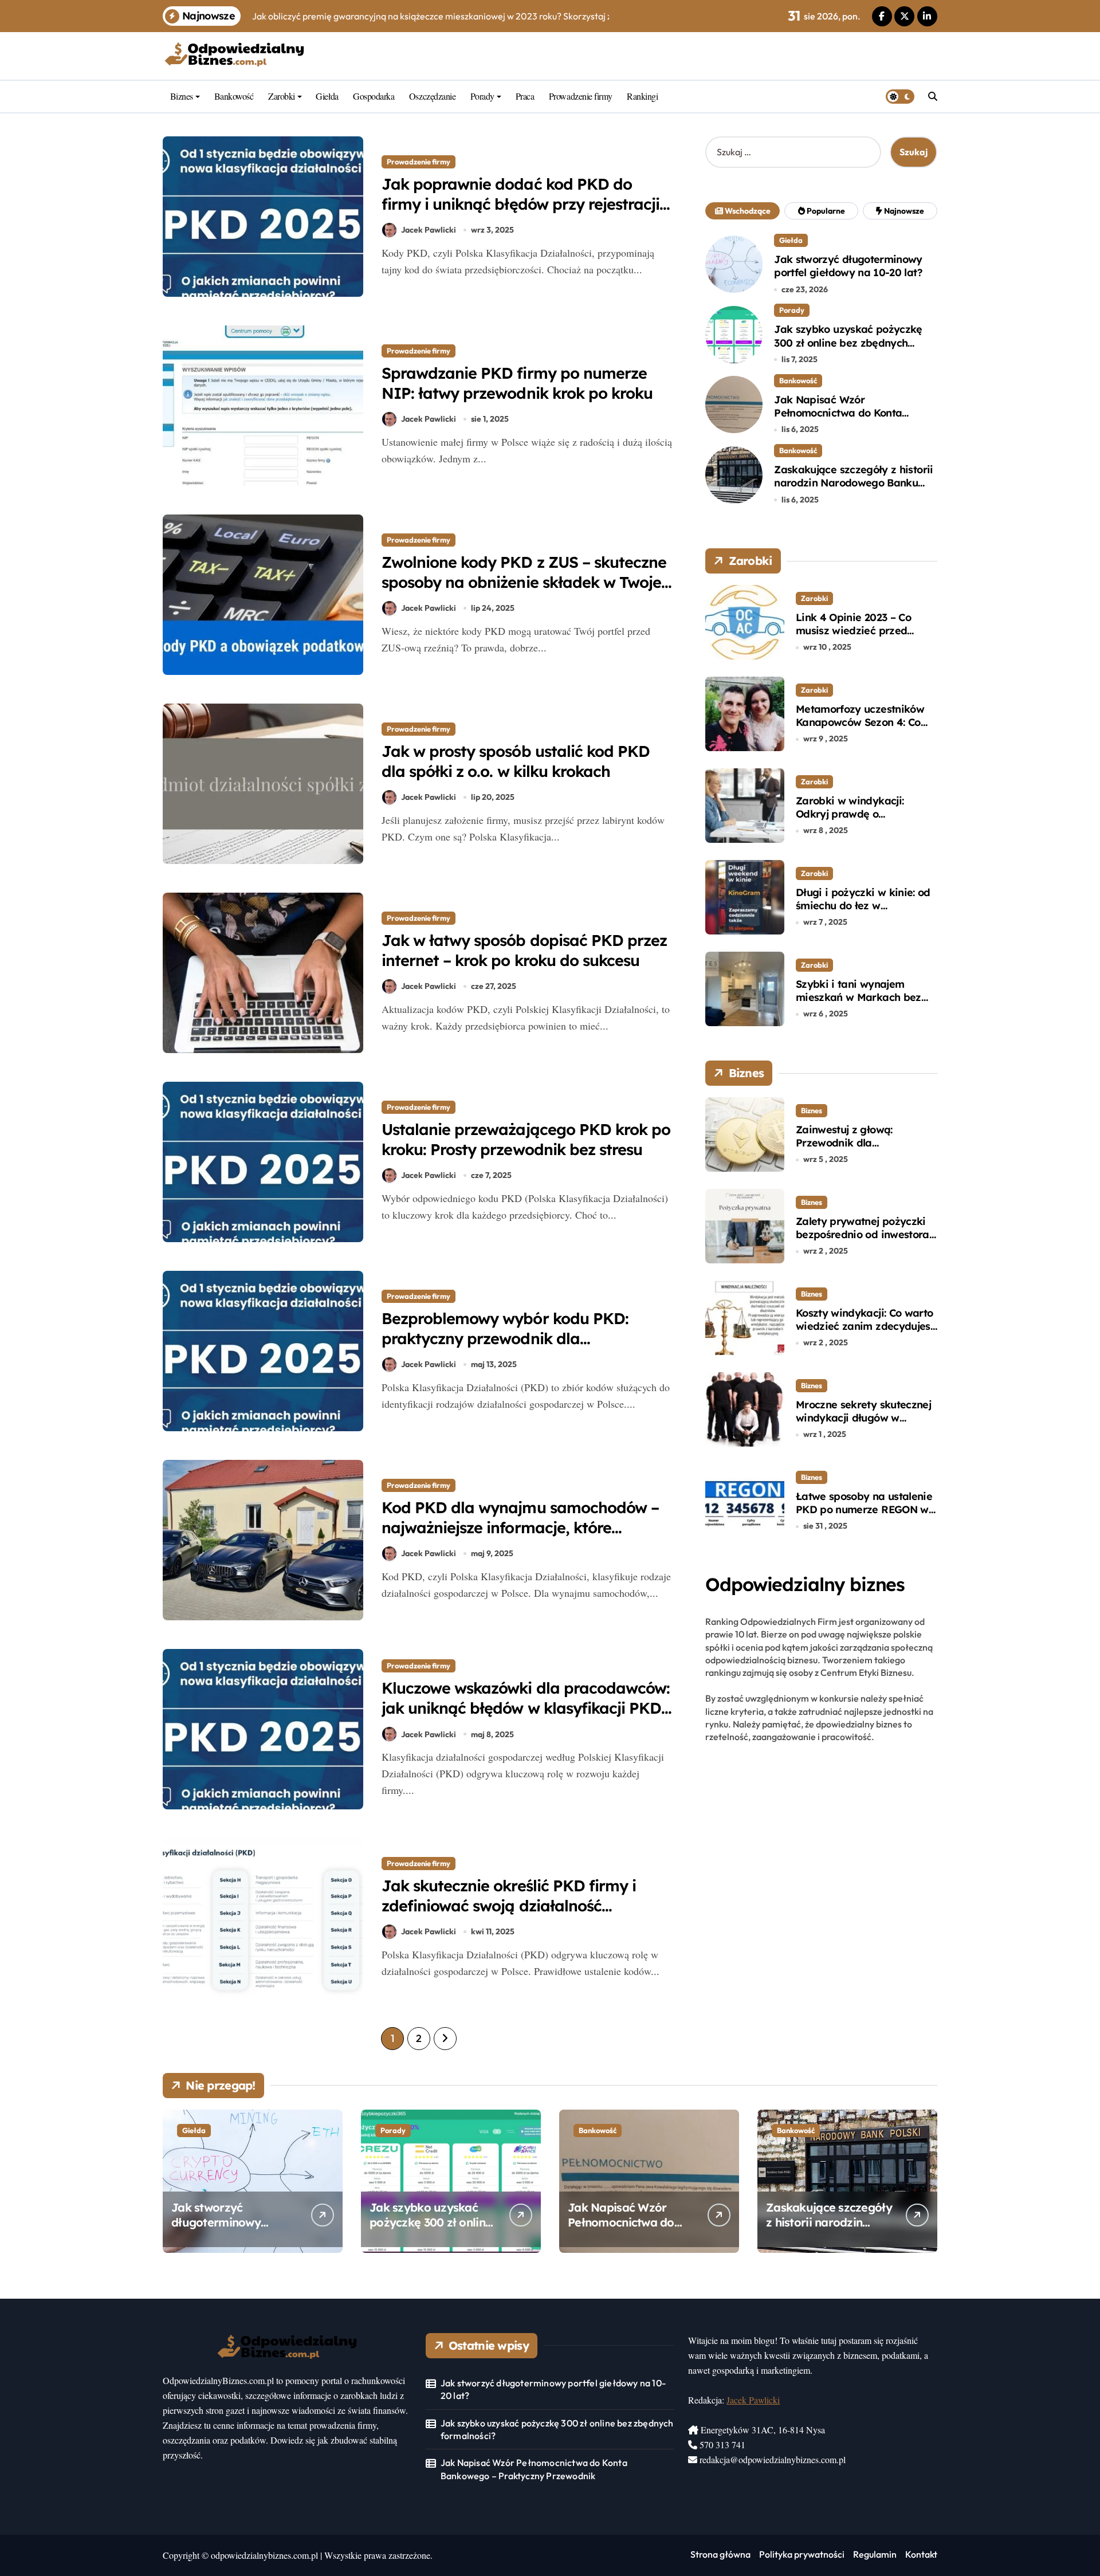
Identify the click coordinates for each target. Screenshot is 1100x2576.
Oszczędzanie (432, 96)
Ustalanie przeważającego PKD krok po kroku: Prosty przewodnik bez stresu (526, 1139)
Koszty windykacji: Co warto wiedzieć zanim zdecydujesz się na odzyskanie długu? (866, 1326)
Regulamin (875, 2554)
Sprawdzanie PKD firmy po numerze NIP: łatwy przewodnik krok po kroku (517, 383)
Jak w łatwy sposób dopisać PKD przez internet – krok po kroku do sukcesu (524, 950)
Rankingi (642, 96)
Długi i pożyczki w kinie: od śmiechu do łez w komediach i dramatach (863, 906)
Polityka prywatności (802, 2554)
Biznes (182, 96)
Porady (482, 96)
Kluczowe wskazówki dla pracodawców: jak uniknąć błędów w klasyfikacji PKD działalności (526, 1708)
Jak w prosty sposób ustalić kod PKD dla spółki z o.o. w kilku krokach (516, 761)
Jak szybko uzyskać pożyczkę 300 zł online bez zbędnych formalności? (848, 343)
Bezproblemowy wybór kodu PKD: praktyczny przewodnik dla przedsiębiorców (505, 1338)
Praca (525, 96)
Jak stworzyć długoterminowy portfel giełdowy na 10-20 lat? (848, 266)
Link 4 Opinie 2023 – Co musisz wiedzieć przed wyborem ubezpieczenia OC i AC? (865, 637)
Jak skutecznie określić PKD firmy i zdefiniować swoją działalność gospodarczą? (509, 1906)
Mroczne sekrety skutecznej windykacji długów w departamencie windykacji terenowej (863, 1425)
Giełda (327, 96)
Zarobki (282, 96)
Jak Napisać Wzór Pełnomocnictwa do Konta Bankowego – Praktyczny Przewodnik (838, 420)
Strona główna (720, 2554)
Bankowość (234, 96)
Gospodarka (374, 96)
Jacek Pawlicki (429, 230)
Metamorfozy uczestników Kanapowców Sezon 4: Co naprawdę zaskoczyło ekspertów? (860, 729)
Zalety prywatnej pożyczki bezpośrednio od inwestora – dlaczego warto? (863, 1235)
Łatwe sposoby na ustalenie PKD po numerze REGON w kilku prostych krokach (864, 1510)
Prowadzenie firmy (581, 96)
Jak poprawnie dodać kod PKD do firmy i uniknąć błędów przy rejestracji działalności (520, 204)
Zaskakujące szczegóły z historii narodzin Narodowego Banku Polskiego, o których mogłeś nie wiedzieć (853, 490)
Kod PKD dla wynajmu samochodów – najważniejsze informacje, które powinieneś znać (520, 1527)
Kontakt (921, 2554)
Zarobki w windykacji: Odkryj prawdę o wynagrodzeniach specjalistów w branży (850, 821)
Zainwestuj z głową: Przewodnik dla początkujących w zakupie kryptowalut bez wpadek (861, 1150)
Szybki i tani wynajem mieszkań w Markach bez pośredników (859, 998)
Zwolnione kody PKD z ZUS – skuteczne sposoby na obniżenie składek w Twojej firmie (524, 582)
